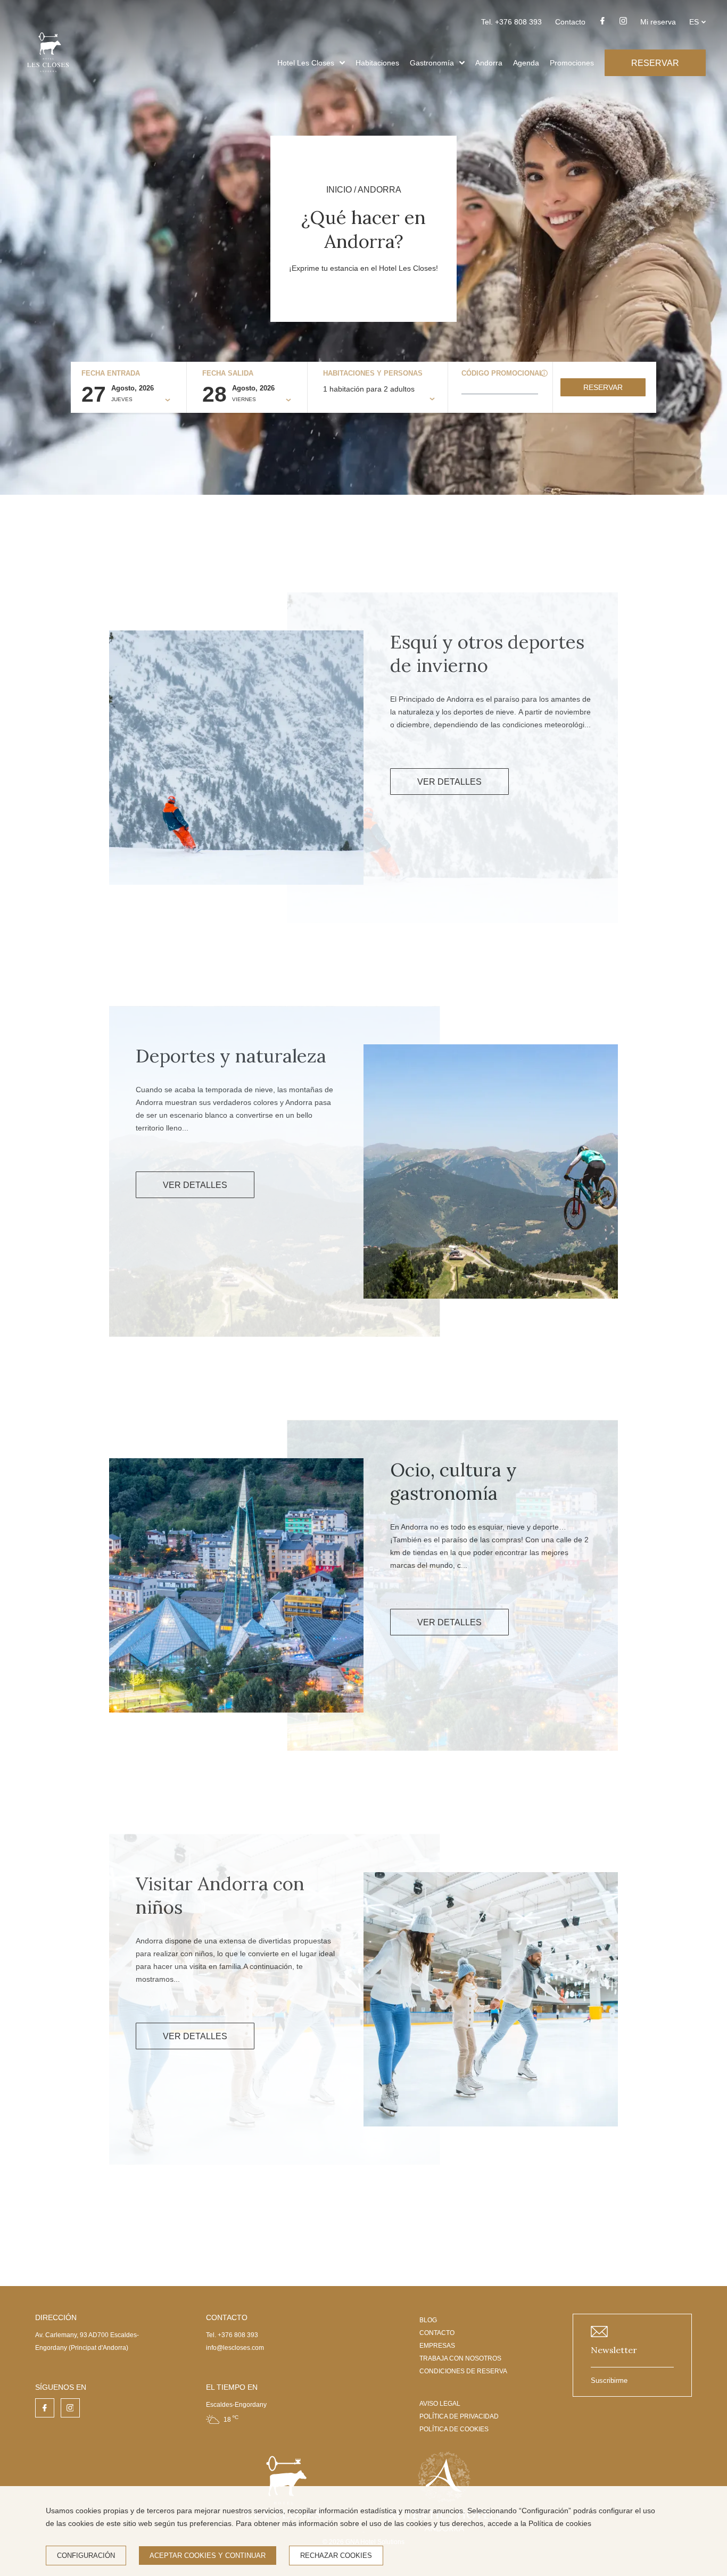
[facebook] (602, 24)
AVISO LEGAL (440, 2404)
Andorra (489, 63)
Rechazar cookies (336, 2556)
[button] (342, 63)
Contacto (570, 22)
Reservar (603, 387)
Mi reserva (658, 22)
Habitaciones (377, 63)
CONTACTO (437, 2333)
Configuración (86, 2556)
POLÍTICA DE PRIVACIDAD (459, 2416)
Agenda (526, 63)
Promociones (572, 63)
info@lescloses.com (235, 2348)
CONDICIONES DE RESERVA (463, 2371)
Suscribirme (609, 2380)
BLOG (428, 2320)
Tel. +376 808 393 (511, 22)
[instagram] (623, 24)
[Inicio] (48, 76)
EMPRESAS (437, 2346)
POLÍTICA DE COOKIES (454, 2429)
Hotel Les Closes (306, 63)
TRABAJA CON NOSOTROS (460, 2358)
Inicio (339, 190)
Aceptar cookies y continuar (208, 2556)
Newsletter (614, 2350)
